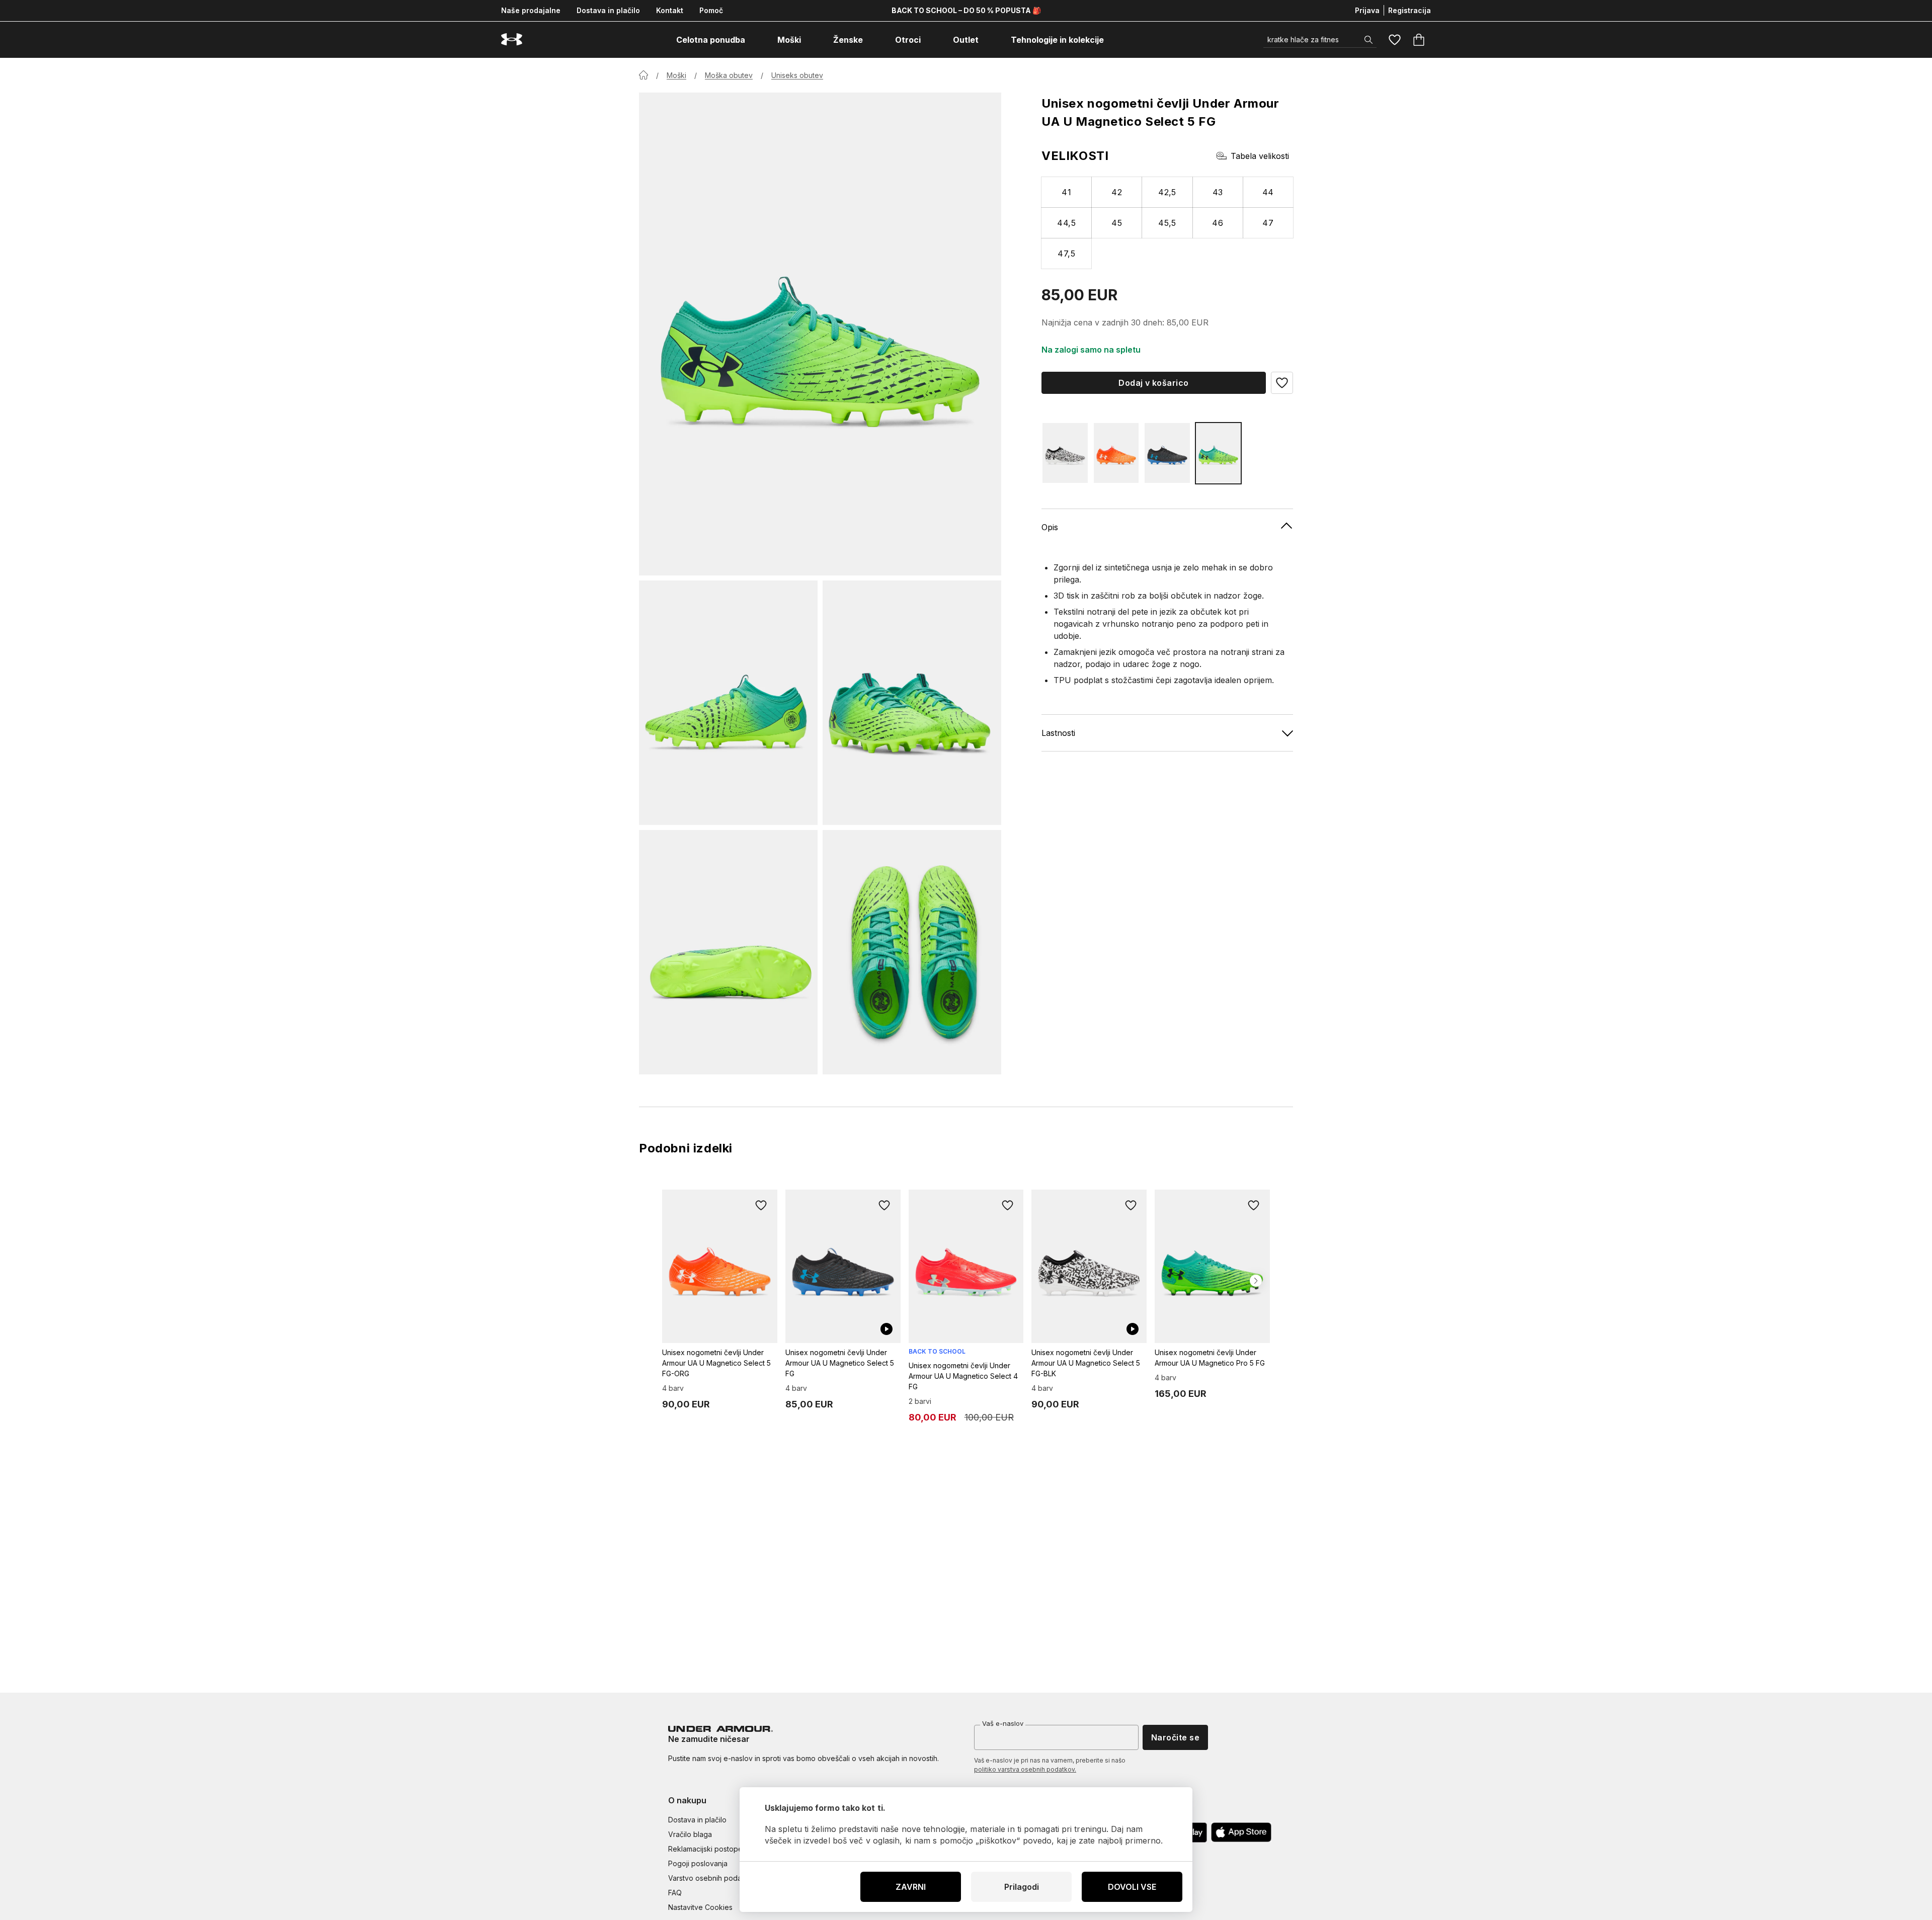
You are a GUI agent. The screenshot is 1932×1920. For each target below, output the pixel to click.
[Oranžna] (1116, 453)
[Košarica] (1419, 40)
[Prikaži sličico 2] (912, 703)
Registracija (1410, 10)
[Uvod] (643, 75)
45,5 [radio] (1167, 223)
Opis (1050, 527)
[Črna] (1065, 453)
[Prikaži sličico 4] (912, 952)
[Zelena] (1219, 453)
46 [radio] (1218, 223)
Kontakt (670, 10)
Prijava (1367, 10)
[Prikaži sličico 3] (728, 952)
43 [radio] (1218, 192)
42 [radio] (1117, 192)
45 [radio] (1117, 223)
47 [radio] (1268, 223)
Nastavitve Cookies (700, 1907)
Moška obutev (729, 75)
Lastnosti (1058, 732)
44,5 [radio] (1066, 223)
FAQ (675, 1893)
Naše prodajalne (531, 10)
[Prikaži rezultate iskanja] (1369, 40)
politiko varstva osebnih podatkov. (1025, 1769)
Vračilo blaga (690, 1834)
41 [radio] (1066, 192)
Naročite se (1175, 1737)
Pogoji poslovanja (698, 1863)
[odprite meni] (754, 40)
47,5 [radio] (1066, 254)
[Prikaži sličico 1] (728, 703)
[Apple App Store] (1241, 1832)
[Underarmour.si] (512, 39)
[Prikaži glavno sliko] (820, 334)
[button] (1282, 383)
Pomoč (711, 10)
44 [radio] (1268, 192)
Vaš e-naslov (1003, 1723)
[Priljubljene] (1395, 40)
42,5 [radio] (1167, 192)
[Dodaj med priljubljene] (761, 1206)
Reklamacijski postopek (707, 1849)
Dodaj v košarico (1154, 383)
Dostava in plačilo (608, 10)
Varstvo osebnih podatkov (712, 1878)
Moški (676, 75)
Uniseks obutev (797, 75)
